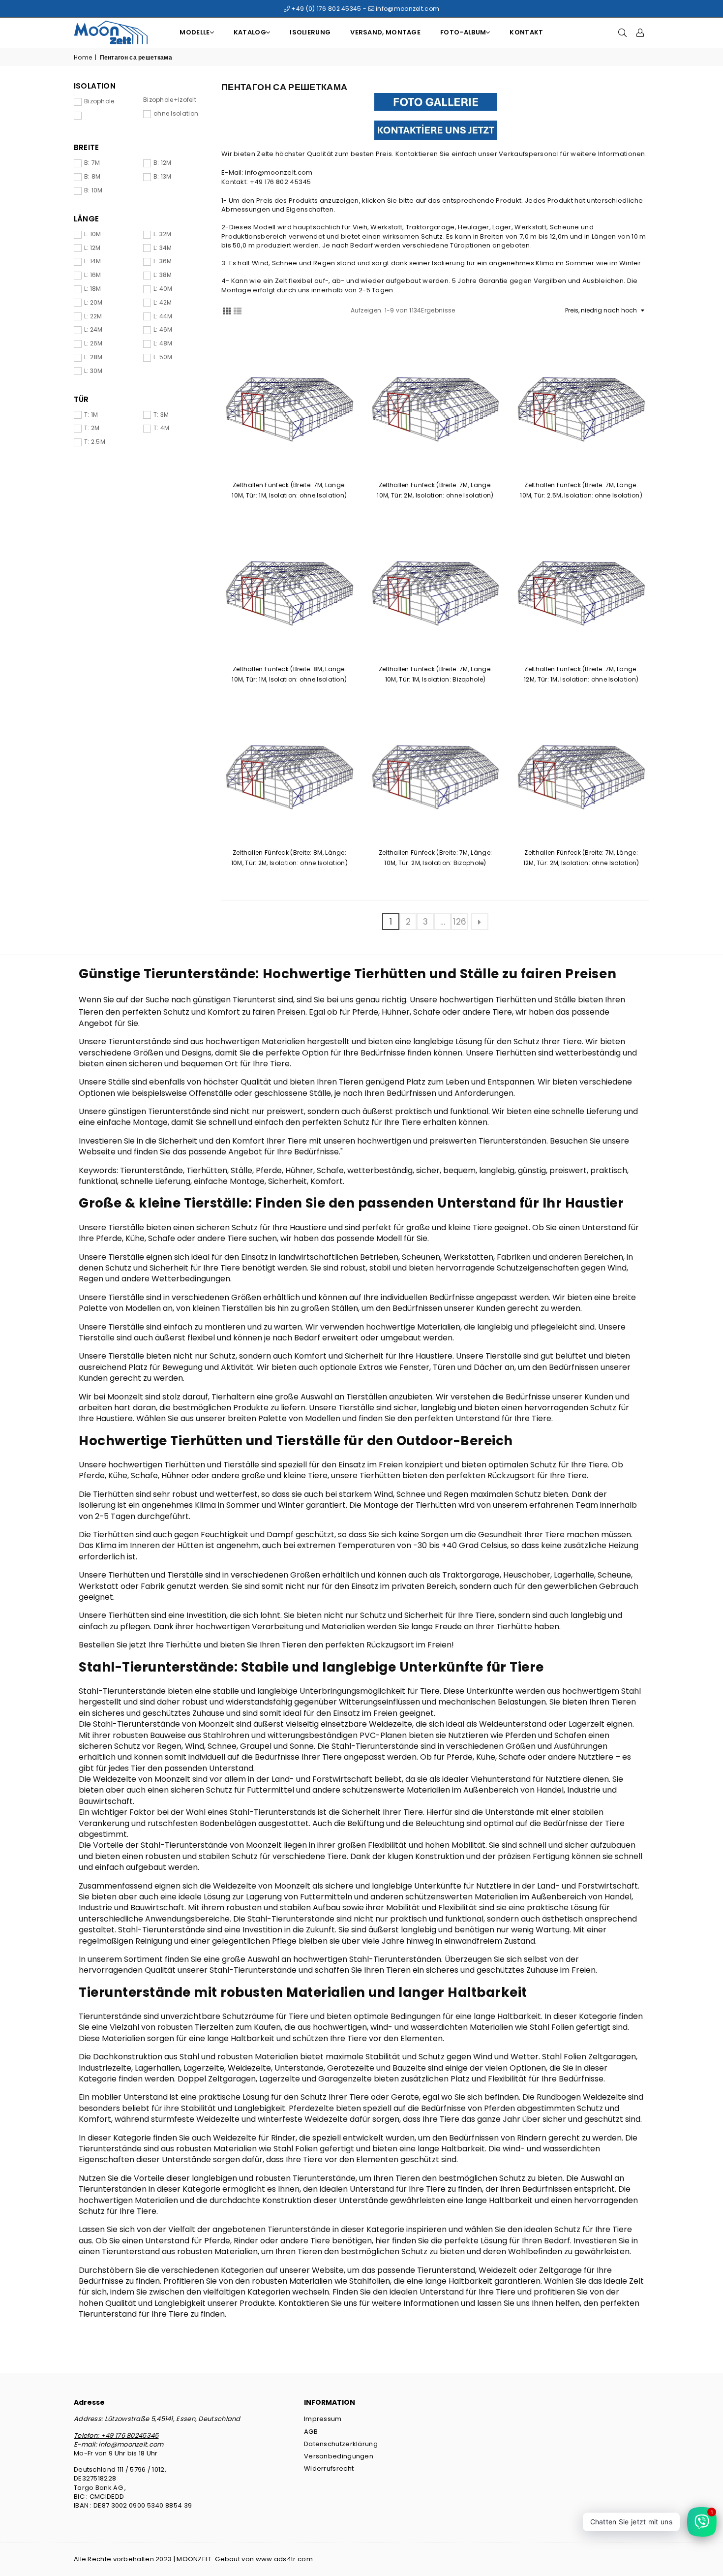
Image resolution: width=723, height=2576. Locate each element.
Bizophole (99, 101)
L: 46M (163, 330)
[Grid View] (227, 310)
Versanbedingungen (339, 2456)
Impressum (323, 2419)
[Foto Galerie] (435, 102)
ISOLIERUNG (310, 32)
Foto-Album (463, 32)
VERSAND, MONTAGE (385, 32)
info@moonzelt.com (407, 9)
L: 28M (93, 357)
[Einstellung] (640, 32)
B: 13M (163, 177)
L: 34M (163, 248)
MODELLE (195, 32)
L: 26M (93, 343)
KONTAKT (526, 32)
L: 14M (93, 261)
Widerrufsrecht (329, 2468)
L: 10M (93, 234)
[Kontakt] (435, 130)
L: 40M (163, 289)
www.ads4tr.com (284, 2559)
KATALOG (250, 32)
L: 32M (163, 234)
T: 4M (162, 428)
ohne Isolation (176, 114)
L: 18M (93, 289)
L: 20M (93, 303)
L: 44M (163, 316)
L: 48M (163, 343)
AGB (311, 2432)
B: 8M (92, 177)
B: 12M (163, 163)
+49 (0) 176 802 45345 (326, 9)
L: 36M (163, 261)
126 (460, 922)
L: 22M (93, 316)
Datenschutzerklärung (341, 2444)
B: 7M (92, 163)
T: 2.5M (95, 442)
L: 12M (92, 248)
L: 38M (163, 275)
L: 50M (163, 357)
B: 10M (93, 190)
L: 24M (93, 330)
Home (83, 58)
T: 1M (91, 415)
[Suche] (623, 32)
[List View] (238, 310)
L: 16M (93, 275)
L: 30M (93, 371)
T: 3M (161, 415)
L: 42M (163, 303)
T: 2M (92, 428)
